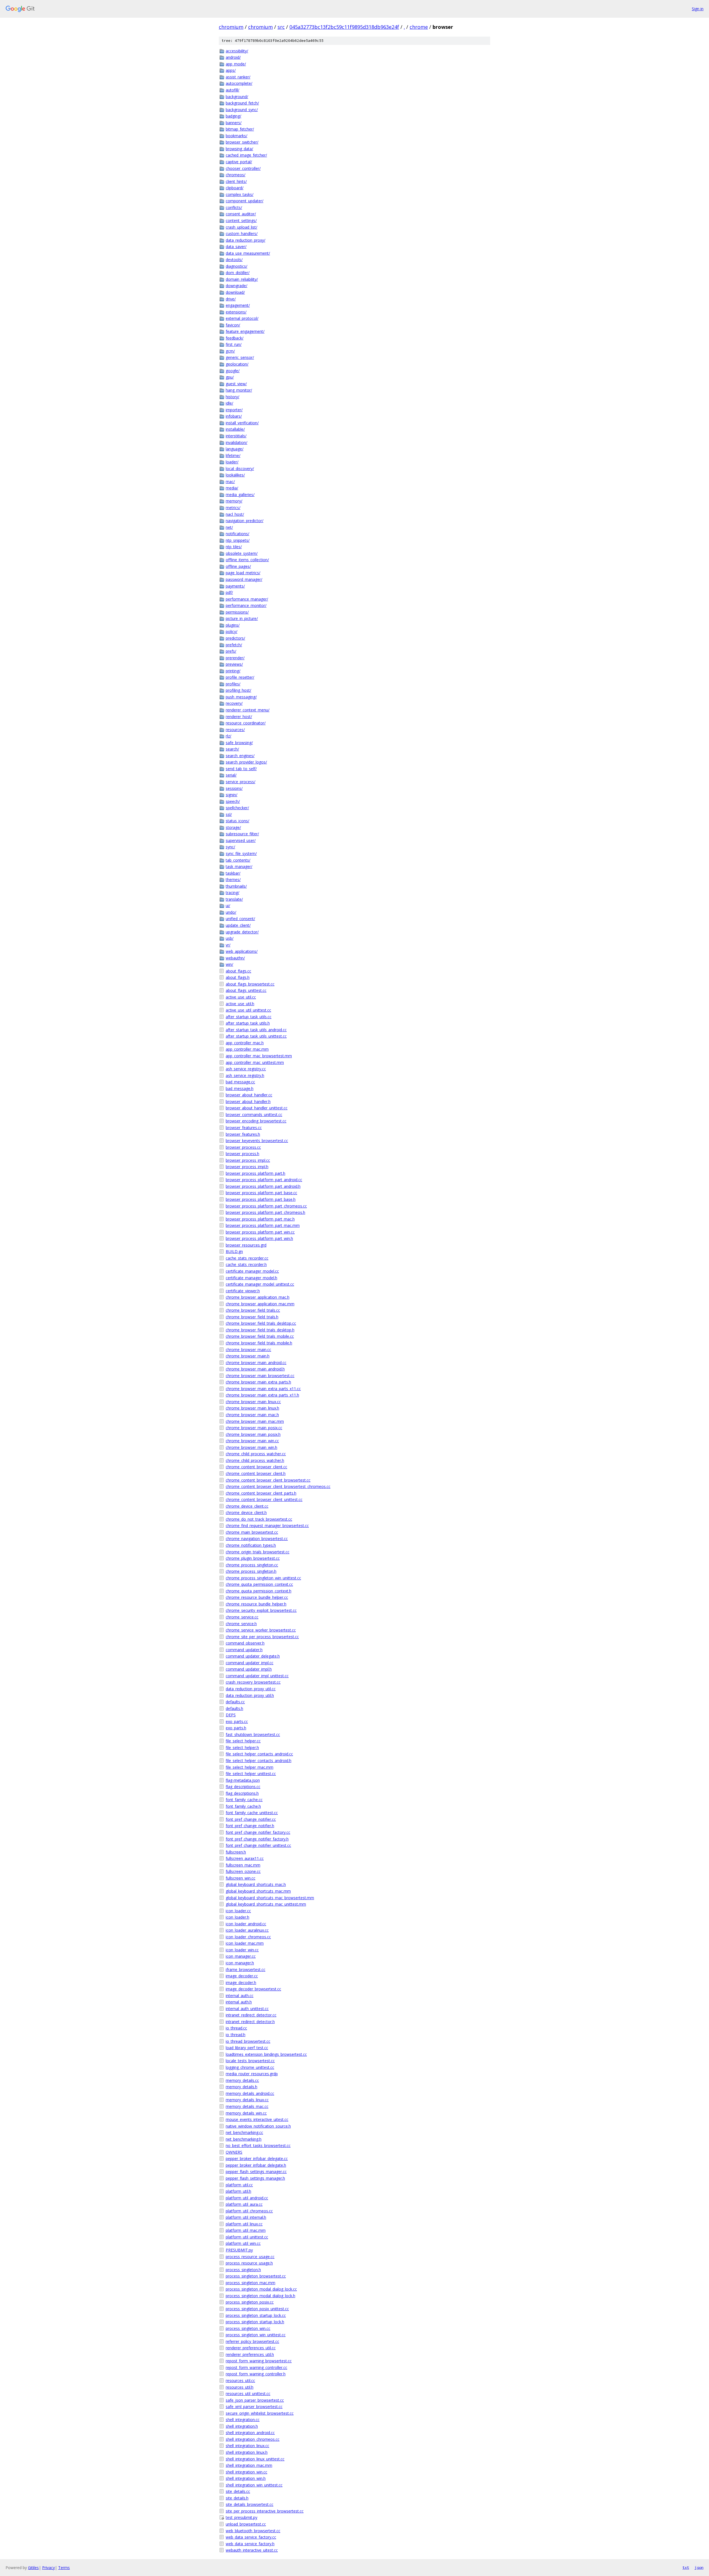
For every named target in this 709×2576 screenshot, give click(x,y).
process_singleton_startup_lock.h (255, 2322)
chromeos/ (236, 175)
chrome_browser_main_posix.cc (254, 1428)
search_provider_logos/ (246, 762)
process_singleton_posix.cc (250, 2302)
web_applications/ (242, 951)
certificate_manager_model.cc (252, 1271)
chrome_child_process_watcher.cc (256, 1454)
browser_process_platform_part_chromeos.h (265, 1212)
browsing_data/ (239, 149)
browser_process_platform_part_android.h (263, 1186)
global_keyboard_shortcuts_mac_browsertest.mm (270, 1898)
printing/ (233, 671)
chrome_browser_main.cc (248, 1350)
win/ (229, 964)
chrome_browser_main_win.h (251, 1447)
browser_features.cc (244, 1128)
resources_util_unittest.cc (248, 2394)
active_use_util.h (240, 1004)
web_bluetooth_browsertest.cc (253, 2531)
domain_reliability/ (242, 279)
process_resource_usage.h (249, 2263)
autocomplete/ (239, 83)
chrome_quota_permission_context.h (259, 1591)
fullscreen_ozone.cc (243, 1871)
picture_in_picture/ (242, 618)
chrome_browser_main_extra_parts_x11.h (262, 1395)
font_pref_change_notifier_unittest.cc (258, 1845)
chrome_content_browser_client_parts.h (261, 1493)
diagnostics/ (237, 266)
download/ (235, 292)
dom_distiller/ (238, 273)
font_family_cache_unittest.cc (252, 1813)
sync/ (230, 847)
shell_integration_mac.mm (249, 2465)
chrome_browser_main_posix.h (253, 1434)
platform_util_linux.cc (244, 2224)
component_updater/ (245, 201)
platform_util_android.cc (247, 2198)
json (699, 2567)
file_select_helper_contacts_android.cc (259, 1754)
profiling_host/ (238, 690)
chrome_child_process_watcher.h (255, 1460)
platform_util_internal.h (246, 2217)
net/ (229, 527)
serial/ (231, 775)
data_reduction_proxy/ (246, 240)
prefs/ (231, 651)
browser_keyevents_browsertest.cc (257, 1141)
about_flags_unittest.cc (246, 990)
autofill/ (233, 90)
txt (686, 2567)
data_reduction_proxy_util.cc (251, 1689)
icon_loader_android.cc (246, 1924)
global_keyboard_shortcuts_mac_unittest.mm (266, 1904)
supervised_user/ (241, 840)
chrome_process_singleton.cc (252, 1565)
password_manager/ (244, 579)
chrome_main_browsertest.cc (252, 1532)
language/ (235, 449)
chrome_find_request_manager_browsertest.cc (267, 1526)
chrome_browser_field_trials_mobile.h (259, 1343)
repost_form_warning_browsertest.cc (259, 2361)
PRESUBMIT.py (239, 2250)
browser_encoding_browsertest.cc (256, 1121)
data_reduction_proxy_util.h (250, 1695)
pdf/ (229, 592)
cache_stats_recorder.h (246, 1264)
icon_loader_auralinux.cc (247, 1930)
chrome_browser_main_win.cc (252, 1441)
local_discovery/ (240, 469)
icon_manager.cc (241, 1956)
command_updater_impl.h (249, 1669)
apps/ (231, 70)
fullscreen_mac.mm (243, 1865)
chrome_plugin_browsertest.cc (253, 1558)
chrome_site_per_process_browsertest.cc (262, 1637)
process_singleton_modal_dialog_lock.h (260, 2296)
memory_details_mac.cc (247, 2106)
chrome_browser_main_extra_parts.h (258, 1382)
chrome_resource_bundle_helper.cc (257, 1597)
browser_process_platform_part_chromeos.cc (266, 1206)
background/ (237, 97)
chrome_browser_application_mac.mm (260, 1304)
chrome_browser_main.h (248, 1356)
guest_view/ (236, 384)
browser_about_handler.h (248, 1101)
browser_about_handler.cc (249, 1095)
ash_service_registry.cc (246, 1069)
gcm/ (230, 351)
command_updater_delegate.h (253, 1656)
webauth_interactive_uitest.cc (252, 2550)
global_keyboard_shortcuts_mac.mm (258, 1891)
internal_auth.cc (240, 1996)
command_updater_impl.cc (250, 1663)
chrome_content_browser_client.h (256, 1473)
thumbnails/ (236, 886)
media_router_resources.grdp (252, 2074)
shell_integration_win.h (246, 2478)
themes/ (233, 879)
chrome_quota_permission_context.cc (259, 1584)
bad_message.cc (240, 1082)
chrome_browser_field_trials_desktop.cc (261, 1323)
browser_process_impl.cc (248, 1160)
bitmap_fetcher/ (240, 129)
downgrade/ (237, 286)
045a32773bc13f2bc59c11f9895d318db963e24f (344, 27)
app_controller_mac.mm (247, 1049)
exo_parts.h (236, 1728)
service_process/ (241, 782)
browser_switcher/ (242, 142)
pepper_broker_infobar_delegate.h (256, 2165)
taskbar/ (233, 873)
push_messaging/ (241, 697)
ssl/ (229, 814)
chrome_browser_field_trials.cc (253, 1310)
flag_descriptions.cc (243, 1787)
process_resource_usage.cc (250, 2257)
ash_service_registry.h (245, 1075)
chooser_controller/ (243, 168)
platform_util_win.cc (243, 2243)
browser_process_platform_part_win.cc (260, 1232)
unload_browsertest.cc (246, 2524)
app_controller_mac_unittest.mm (255, 1062)
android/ (233, 57)
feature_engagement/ (245, 331)
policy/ (232, 631)
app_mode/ (236, 64)
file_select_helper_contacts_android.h (259, 1761)
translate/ (234, 899)
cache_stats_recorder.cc (247, 1258)
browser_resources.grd (246, 1245)
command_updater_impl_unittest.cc (257, 1676)
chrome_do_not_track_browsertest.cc (259, 1519)
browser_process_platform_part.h (255, 1173)
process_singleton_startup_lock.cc (256, 2315)
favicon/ (233, 325)
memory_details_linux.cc (247, 2100)
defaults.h (234, 1708)
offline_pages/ (238, 566)
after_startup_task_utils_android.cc (256, 1030)
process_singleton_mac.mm (251, 2283)
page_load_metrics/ (243, 573)
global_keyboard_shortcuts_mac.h (256, 1884)
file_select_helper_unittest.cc (251, 1774)
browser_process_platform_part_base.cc (261, 1193)
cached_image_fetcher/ (246, 155)
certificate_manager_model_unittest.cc (260, 1284)
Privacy (48, 2568)
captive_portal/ (239, 162)
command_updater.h (244, 1650)
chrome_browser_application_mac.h (258, 1297)
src (281, 27)
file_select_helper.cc (243, 1741)
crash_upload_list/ (242, 227)
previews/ (234, 664)
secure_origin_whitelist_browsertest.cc (260, 2413)
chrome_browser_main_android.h (255, 1369)
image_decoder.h (241, 1983)
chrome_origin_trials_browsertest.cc (258, 1552)
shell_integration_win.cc (246, 2472)
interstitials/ (236, 436)
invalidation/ (237, 442)
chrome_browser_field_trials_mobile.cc (260, 1336)
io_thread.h (236, 2035)
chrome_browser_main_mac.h (252, 1415)
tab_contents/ (238, 860)
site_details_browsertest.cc (250, 2504)
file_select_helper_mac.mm (250, 1767)
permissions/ (237, 612)
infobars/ (234, 416)
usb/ (230, 938)
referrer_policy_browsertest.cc (252, 2341)
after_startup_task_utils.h (248, 1023)
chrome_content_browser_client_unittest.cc (264, 1499)
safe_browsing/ (239, 743)
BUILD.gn (234, 1251)
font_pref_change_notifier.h (250, 1826)
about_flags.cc (238, 971)
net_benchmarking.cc (244, 2132)
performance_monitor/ (246, 605)
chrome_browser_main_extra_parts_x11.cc (263, 1389)
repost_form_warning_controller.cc (256, 2367)
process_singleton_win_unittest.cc (256, 2335)
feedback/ (235, 338)
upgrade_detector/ (242, 932)
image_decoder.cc (242, 1976)
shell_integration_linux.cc (247, 2446)
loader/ (232, 462)
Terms (64, 2568)
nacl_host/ (235, 514)
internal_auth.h (239, 2002)
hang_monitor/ (239, 390)
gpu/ (230, 377)
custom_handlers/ (242, 233)
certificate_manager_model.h (251, 1278)
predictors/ (235, 638)
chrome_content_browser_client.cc (256, 1467)
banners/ (234, 123)
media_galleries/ (240, 495)
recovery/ (234, 703)
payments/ (235, 586)
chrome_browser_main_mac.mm (255, 1421)
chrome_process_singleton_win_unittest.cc (263, 1578)
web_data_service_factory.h (250, 2544)
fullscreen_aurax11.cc (245, 1858)
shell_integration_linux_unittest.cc (255, 2459)
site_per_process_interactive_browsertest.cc (265, 2511)
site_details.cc (238, 2491)
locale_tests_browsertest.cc (250, 2061)
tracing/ (233, 893)
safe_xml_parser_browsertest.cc (254, 2407)
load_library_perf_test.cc (247, 2048)
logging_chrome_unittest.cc (250, 2067)
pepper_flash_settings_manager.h (255, 2178)
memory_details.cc (242, 2080)
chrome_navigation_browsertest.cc (257, 1539)
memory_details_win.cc (246, 2113)
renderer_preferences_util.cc (251, 2348)
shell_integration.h (242, 2426)
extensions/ (236, 312)
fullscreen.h (236, 1852)
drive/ (231, 299)
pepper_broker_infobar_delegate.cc (257, 2158)
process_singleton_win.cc (248, 2328)
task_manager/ (239, 866)
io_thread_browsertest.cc (248, 2041)
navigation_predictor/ (245, 521)
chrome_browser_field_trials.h (252, 1317)
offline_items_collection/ (247, 560)
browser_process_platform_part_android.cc (264, 1180)
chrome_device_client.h (246, 1512)
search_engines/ (240, 756)
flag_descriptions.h (242, 1793)
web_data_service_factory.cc (251, 2537)
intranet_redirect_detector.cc (251, 2015)
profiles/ (233, 684)
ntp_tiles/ (234, 547)
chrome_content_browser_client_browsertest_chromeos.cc (278, 1486)
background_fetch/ (242, 103)
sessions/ (234, 788)
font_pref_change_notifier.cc (251, 1819)
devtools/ (234, 260)
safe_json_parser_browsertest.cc (255, 2400)
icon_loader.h (237, 1917)
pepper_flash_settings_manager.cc (256, 2172)
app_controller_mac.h (245, 1043)
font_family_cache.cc (244, 1800)
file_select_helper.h (242, 1747)
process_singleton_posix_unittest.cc (257, 2309)
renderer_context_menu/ (248, 710)
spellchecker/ (237, 808)
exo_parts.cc (237, 1721)
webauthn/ (235, 958)
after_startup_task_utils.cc (249, 1017)
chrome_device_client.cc (247, 1506)
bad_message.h (240, 1088)
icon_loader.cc (238, 1911)
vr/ (228, 945)
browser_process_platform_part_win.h (259, 1238)
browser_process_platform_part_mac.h (260, 1219)
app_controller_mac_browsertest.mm (259, 1056)
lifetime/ (233, 455)
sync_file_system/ (241, 853)
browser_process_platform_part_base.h (261, 1199)
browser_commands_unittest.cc (254, 1115)
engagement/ (238, 305)
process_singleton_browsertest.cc (256, 2276)
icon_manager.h (240, 1963)
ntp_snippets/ (238, 540)
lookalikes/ (235, 475)
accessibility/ (237, 51)
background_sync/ (242, 110)
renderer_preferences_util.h (250, 2354)
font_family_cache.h (243, 1806)
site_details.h (237, 2498)
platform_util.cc (239, 2185)
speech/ (233, 801)
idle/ (229, 403)
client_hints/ (236, 181)
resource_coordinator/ (246, 723)
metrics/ (233, 508)
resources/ (235, 730)
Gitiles (33, 2568)
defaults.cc (235, 1702)
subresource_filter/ (242, 834)
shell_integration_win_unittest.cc (254, 2485)
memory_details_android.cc (250, 2093)
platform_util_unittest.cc (247, 2237)
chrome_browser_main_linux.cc (253, 1402)
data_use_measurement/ (248, 253)
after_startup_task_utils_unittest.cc (256, 1036)
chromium (231, 27)
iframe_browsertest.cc (246, 1969)
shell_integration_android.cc (250, 2433)
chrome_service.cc (242, 1617)
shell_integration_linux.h (247, 2452)
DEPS (231, 1715)
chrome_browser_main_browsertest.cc (260, 1376)
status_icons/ (237, 821)
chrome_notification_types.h (251, 1545)
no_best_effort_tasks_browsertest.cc (258, 2145)
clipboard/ (235, 188)
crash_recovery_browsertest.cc (253, 1682)
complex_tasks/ (240, 194)
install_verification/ (242, 423)
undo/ (231, 912)
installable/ (235, 429)
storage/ (233, 827)
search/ (232, 749)
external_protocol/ (242, 318)
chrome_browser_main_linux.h (252, 1408)
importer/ (234, 410)
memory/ (234, 501)
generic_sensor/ (240, 357)
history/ (233, 397)
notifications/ (237, 534)
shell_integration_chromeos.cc (253, 2439)
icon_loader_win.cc (242, 1950)
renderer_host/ (239, 717)
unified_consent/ (240, 919)
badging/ (233, 116)
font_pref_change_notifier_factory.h (257, 1839)
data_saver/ (236, 247)
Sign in (698, 9)
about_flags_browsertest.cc (250, 984)
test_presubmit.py (242, 2517)
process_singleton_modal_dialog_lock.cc (261, 2289)
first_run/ (234, 344)
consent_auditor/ (241, 214)
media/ (232, 488)
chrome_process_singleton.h (251, 1571)
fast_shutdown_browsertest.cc (253, 1734)
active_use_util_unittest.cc (248, 1010)
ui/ (228, 906)
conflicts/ (234, 207)
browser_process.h (242, 1154)
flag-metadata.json (243, 1780)
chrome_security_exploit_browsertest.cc (261, 1610)
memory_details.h (242, 2087)
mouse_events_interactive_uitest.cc (257, 2119)
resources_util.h (240, 2387)
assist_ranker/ (238, 77)
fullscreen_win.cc (241, 1878)
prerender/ (235, 658)
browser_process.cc (243, 1147)
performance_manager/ (247, 599)
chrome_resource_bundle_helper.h (256, 1604)
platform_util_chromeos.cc (249, 2211)
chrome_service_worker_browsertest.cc (261, 1630)
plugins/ (233, 625)
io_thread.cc (236, 2028)
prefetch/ (234, 645)
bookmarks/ (237, 136)
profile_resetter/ (240, 677)
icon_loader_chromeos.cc (248, 1937)
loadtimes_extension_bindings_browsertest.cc (266, 2054)
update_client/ (238, 925)
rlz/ (228, 736)
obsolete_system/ (242, 553)
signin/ (232, 795)
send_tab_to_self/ (241, 769)
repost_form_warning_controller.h (256, 2374)
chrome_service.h (241, 1624)
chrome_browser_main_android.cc (256, 1363)
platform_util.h (238, 2191)
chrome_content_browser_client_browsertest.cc (268, 1480)
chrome (419, 27)
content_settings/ (241, 220)
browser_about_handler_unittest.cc (257, 1108)
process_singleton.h (243, 2270)
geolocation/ (237, 364)
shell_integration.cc (243, 2420)
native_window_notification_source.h (258, 2126)
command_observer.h (245, 1643)
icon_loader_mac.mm (245, 1943)
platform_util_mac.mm (246, 2230)
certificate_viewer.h (243, 1291)
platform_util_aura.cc (244, 2204)
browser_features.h (243, 1134)
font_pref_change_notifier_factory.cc (258, 1832)
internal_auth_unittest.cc (247, 2009)
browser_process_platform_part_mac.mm (263, 1225)
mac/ (230, 482)
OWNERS (234, 2152)
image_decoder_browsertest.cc (253, 1989)
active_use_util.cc (241, 997)
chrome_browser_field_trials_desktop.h (260, 1330)
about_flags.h (238, 977)
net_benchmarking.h (244, 2139)
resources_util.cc (240, 2380)
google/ (233, 371)
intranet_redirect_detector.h (250, 2022)
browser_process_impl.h (247, 1167)
